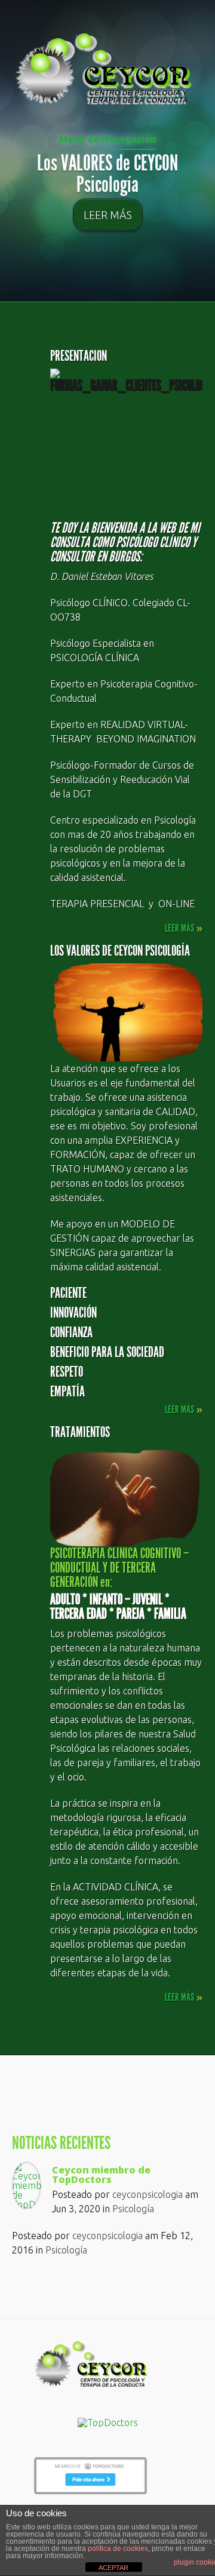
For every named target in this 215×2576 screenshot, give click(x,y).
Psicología (133, 2209)
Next (207, 198)
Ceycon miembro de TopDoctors (101, 2175)
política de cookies (118, 2549)
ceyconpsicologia (148, 2194)
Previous (8, 198)
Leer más (108, 214)
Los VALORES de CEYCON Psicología (107, 174)
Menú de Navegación (107, 139)
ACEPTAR (113, 2568)
